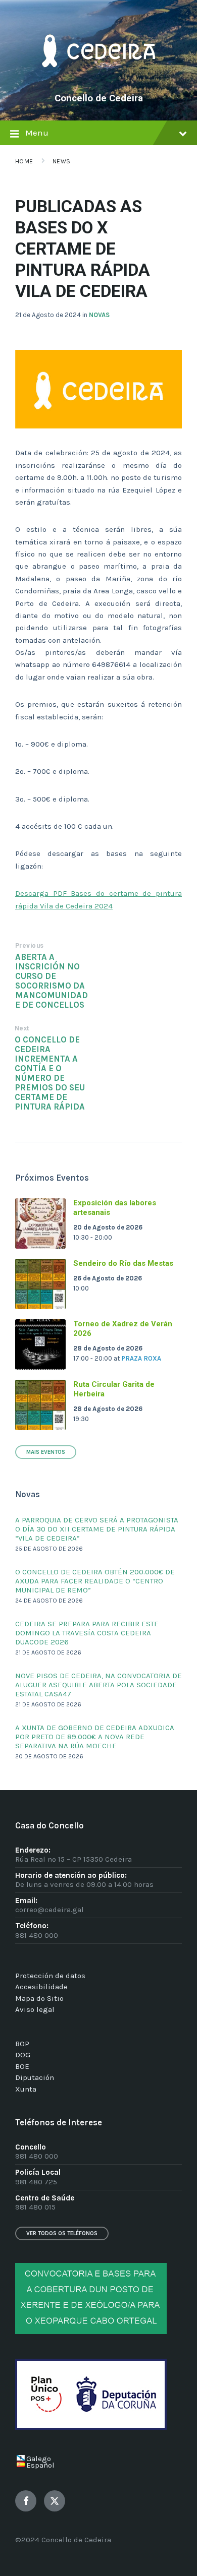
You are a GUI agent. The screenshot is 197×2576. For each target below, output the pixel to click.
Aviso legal (35, 2009)
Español (40, 2465)
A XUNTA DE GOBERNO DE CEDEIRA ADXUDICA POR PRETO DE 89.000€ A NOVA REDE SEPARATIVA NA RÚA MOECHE (95, 1737)
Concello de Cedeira (99, 98)
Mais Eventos (46, 1452)
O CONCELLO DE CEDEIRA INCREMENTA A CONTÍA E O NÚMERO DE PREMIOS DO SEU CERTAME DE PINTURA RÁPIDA (50, 1073)
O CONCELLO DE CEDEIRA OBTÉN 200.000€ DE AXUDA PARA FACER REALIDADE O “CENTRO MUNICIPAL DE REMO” (95, 1581)
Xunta (26, 2089)
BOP (22, 2044)
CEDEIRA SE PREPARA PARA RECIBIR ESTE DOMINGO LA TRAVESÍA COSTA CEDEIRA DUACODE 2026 (87, 1633)
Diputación (35, 2077)
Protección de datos (50, 1976)
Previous (30, 946)
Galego (39, 2459)
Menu (37, 133)
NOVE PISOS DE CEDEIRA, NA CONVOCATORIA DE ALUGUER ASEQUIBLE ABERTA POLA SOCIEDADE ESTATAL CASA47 (98, 1685)
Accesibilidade (41, 1987)
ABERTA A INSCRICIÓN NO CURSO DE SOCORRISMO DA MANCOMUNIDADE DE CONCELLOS (52, 981)
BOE (22, 2066)
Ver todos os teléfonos (62, 2233)
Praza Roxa (141, 1358)
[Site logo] (98, 82)
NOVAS (99, 315)
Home (24, 161)
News (62, 161)
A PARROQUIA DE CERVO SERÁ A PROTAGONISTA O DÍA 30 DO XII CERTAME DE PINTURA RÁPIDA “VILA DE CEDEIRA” (97, 1529)
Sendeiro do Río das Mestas (123, 1263)
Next (22, 1028)
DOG (23, 2055)
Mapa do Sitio (39, 1998)
